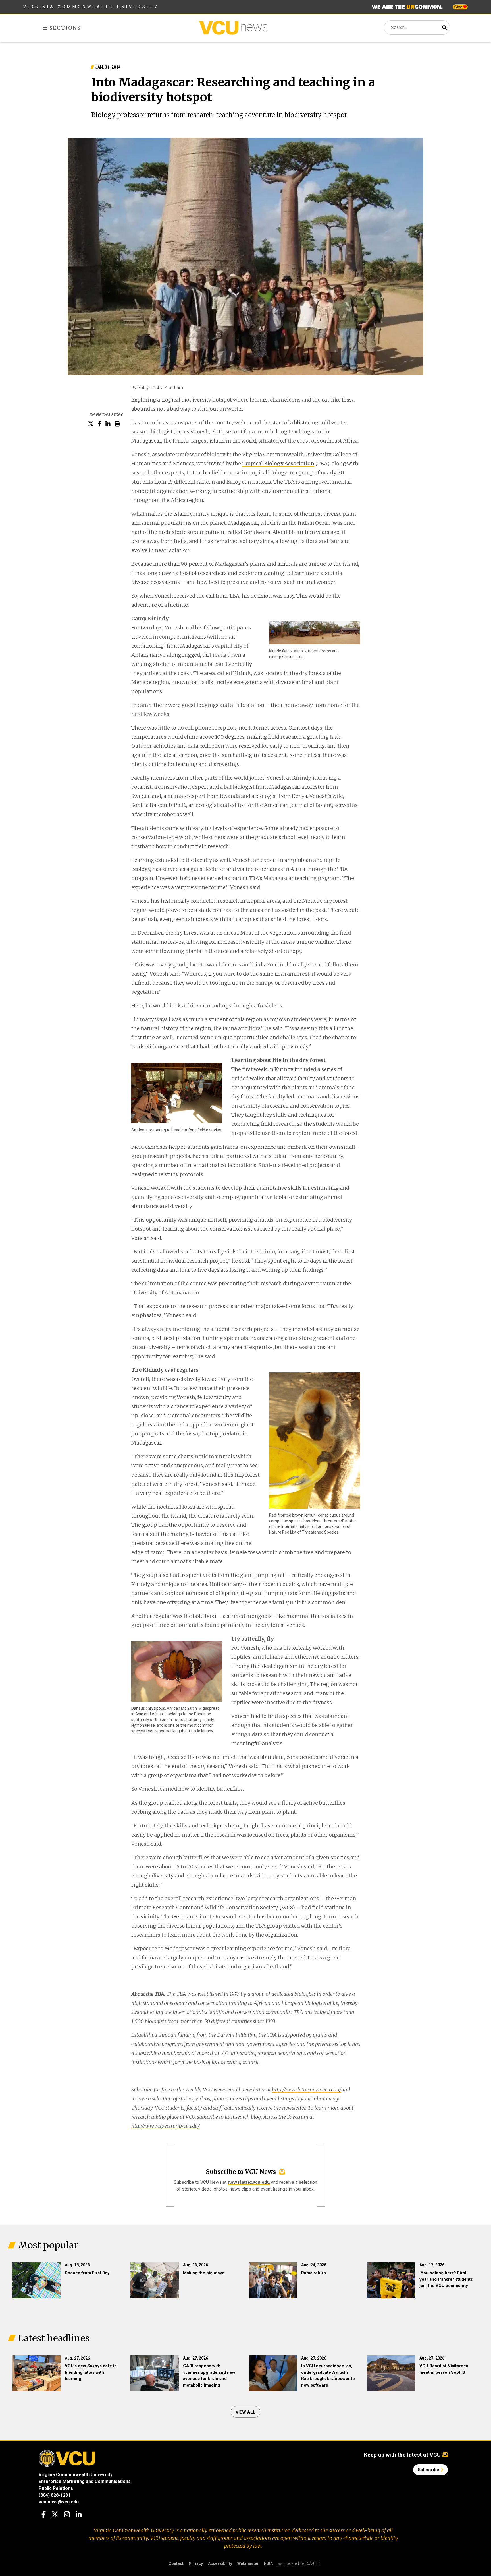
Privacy (196, 2563)
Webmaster (248, 2563)
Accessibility (220, 2563)
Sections (64, 28)
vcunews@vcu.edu (59, 2502)
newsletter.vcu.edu (249, 2182)
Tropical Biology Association (278, 463)
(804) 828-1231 (55, 2495)
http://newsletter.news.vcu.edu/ (307, 2089)
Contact (176, 2563)
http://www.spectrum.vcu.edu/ (166, 2126)
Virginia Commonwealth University (91, 7)
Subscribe (429, 2470)
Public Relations (56, 2488)
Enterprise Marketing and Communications (85, 2481)
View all (246, 2412)
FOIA (268, 2563)
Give (459, 7)
